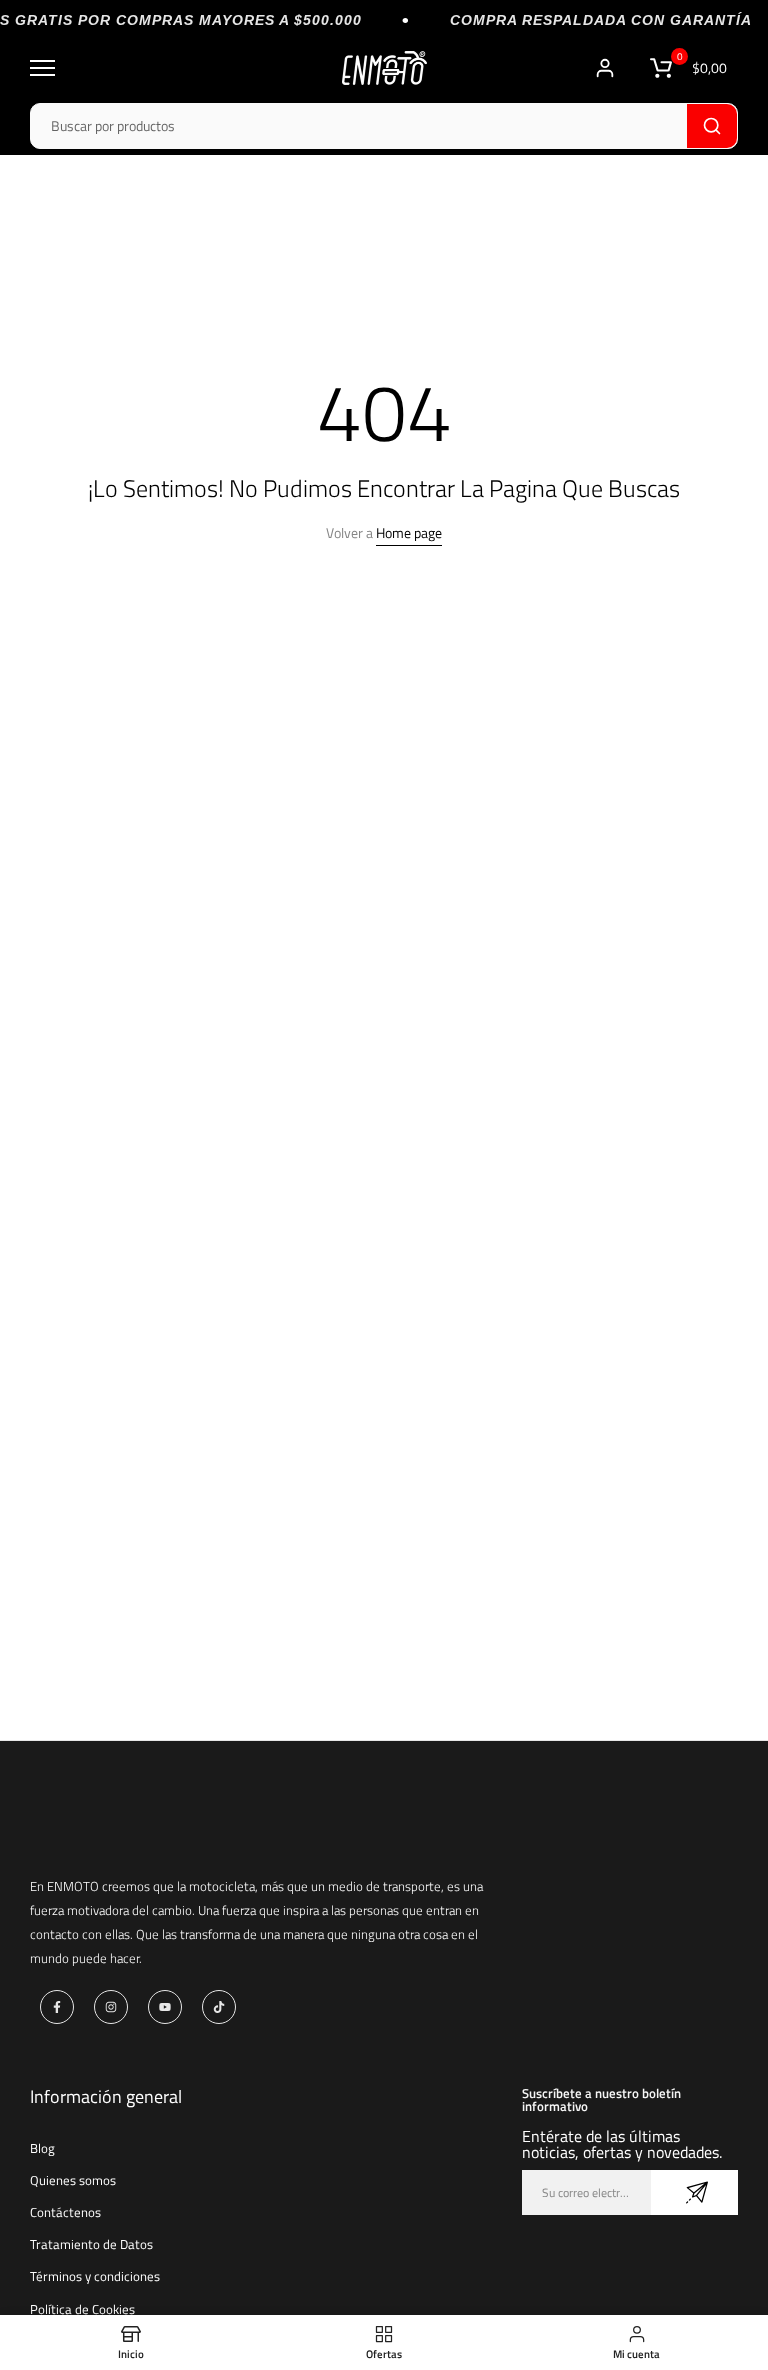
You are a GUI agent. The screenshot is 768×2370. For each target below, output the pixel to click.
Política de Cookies (82, 2309)
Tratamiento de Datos (91, 2244)
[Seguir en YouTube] (165, 2007)
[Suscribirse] (694, 2192)
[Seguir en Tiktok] (219, 2007)
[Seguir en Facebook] (57, 2007)
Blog (42, 2148)
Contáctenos (65, 2212)
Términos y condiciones (95, 2276)
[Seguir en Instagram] (111, 2007)
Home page (409, 532)
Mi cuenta (607, 68)
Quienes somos (73, 2180)
